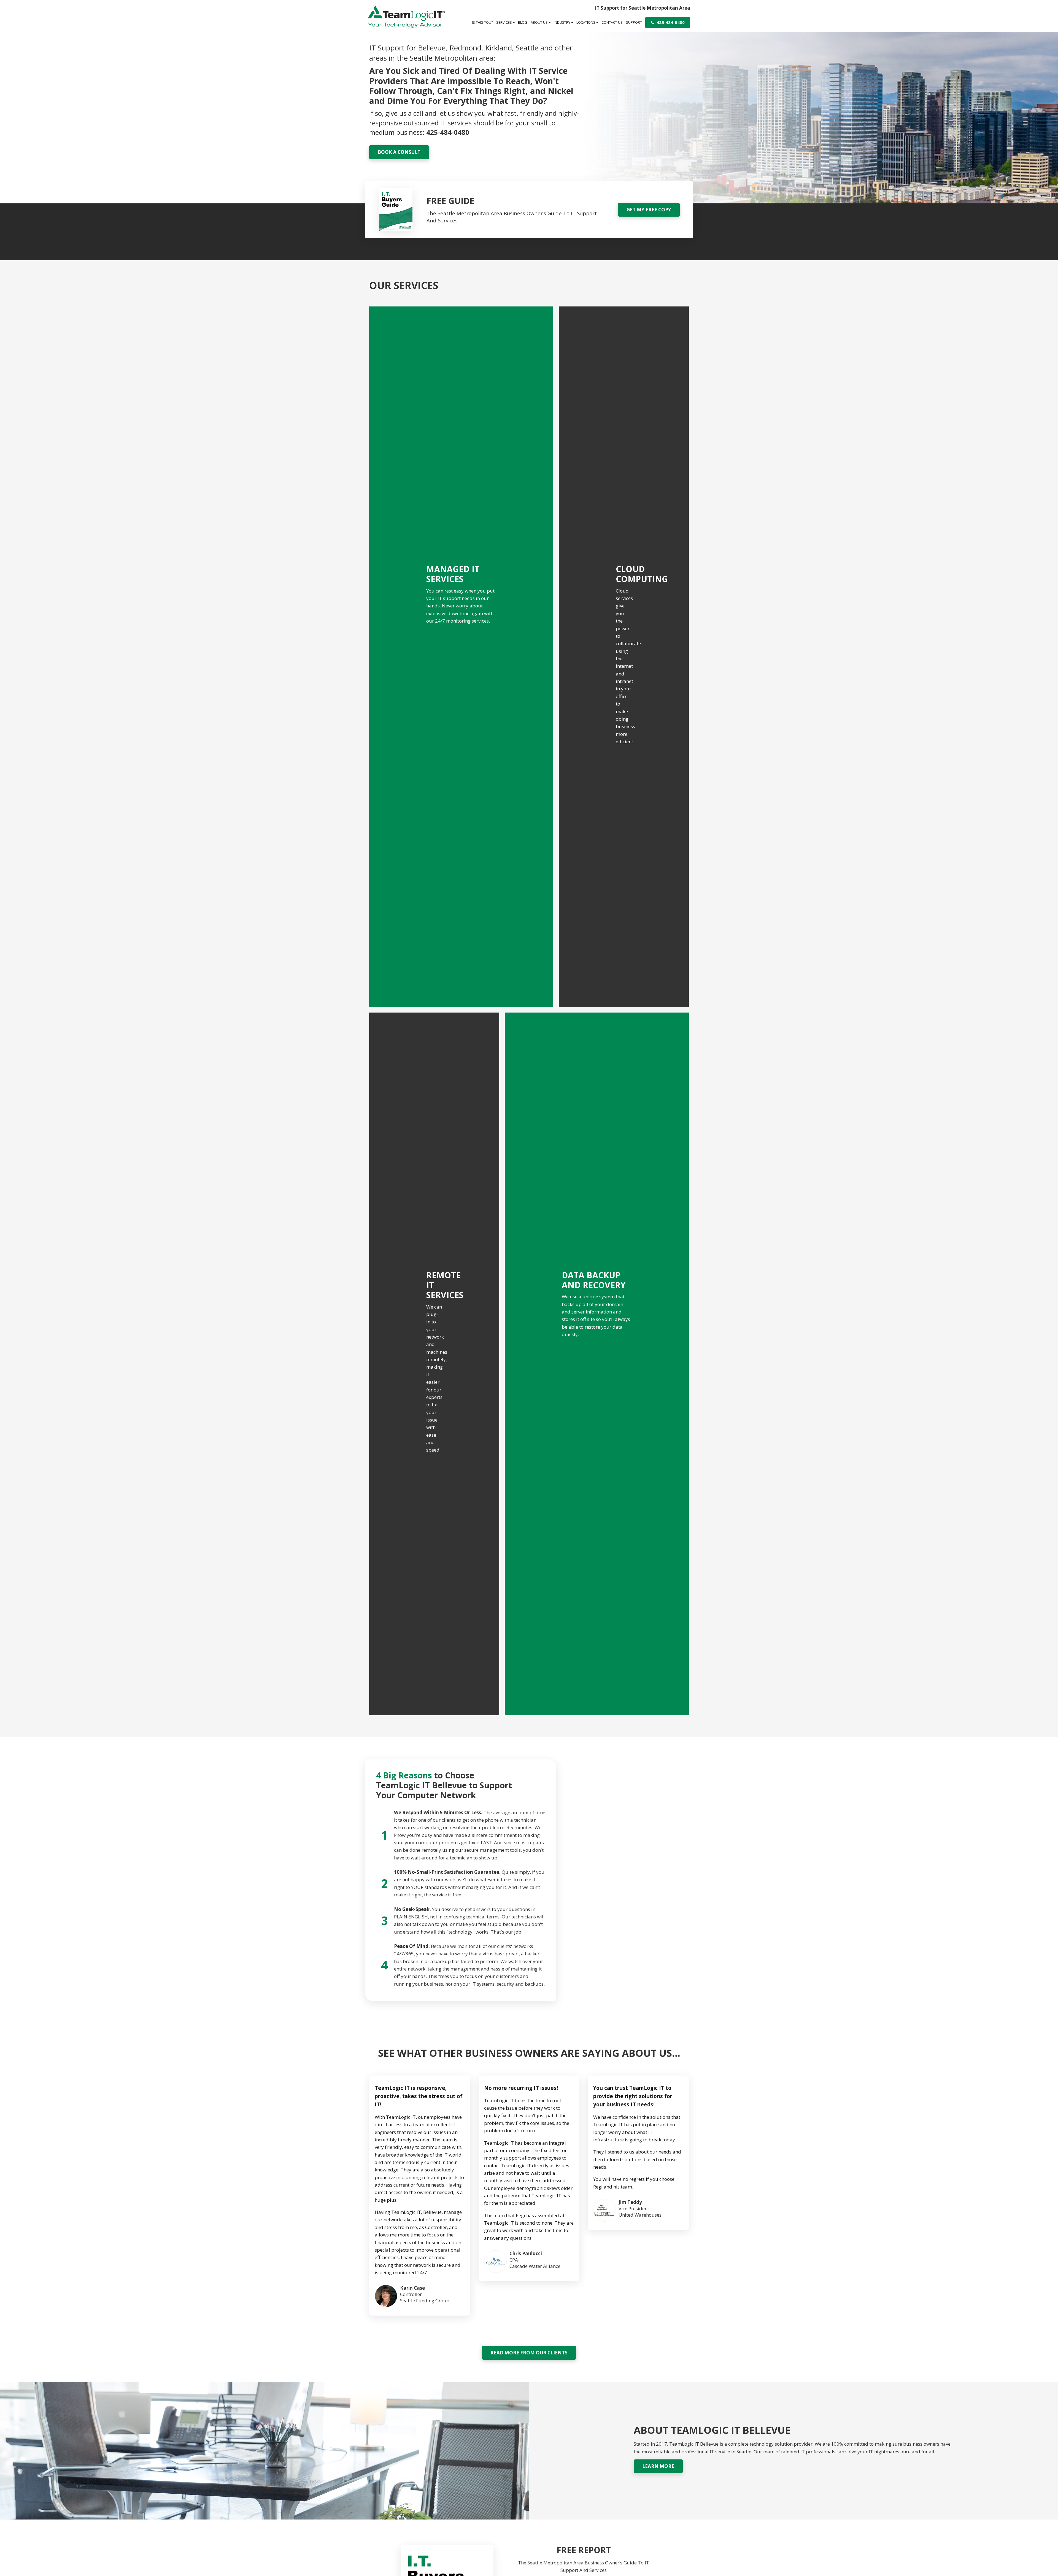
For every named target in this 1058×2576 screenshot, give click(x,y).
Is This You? (482, 22)
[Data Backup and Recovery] (597, 1364)
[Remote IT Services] (434, 1364)
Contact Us (612, 22)
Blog (523, 22)
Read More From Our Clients (529, 2353)
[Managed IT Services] (461, 657)
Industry (562, 22)
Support (634, 22)
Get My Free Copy (649, 210)
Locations (586, 22)
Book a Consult (399, 152)
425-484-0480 (670, 22)
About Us (540, 22)
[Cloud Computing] (624, 657)
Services (504, 22)
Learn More (658, 2466)
